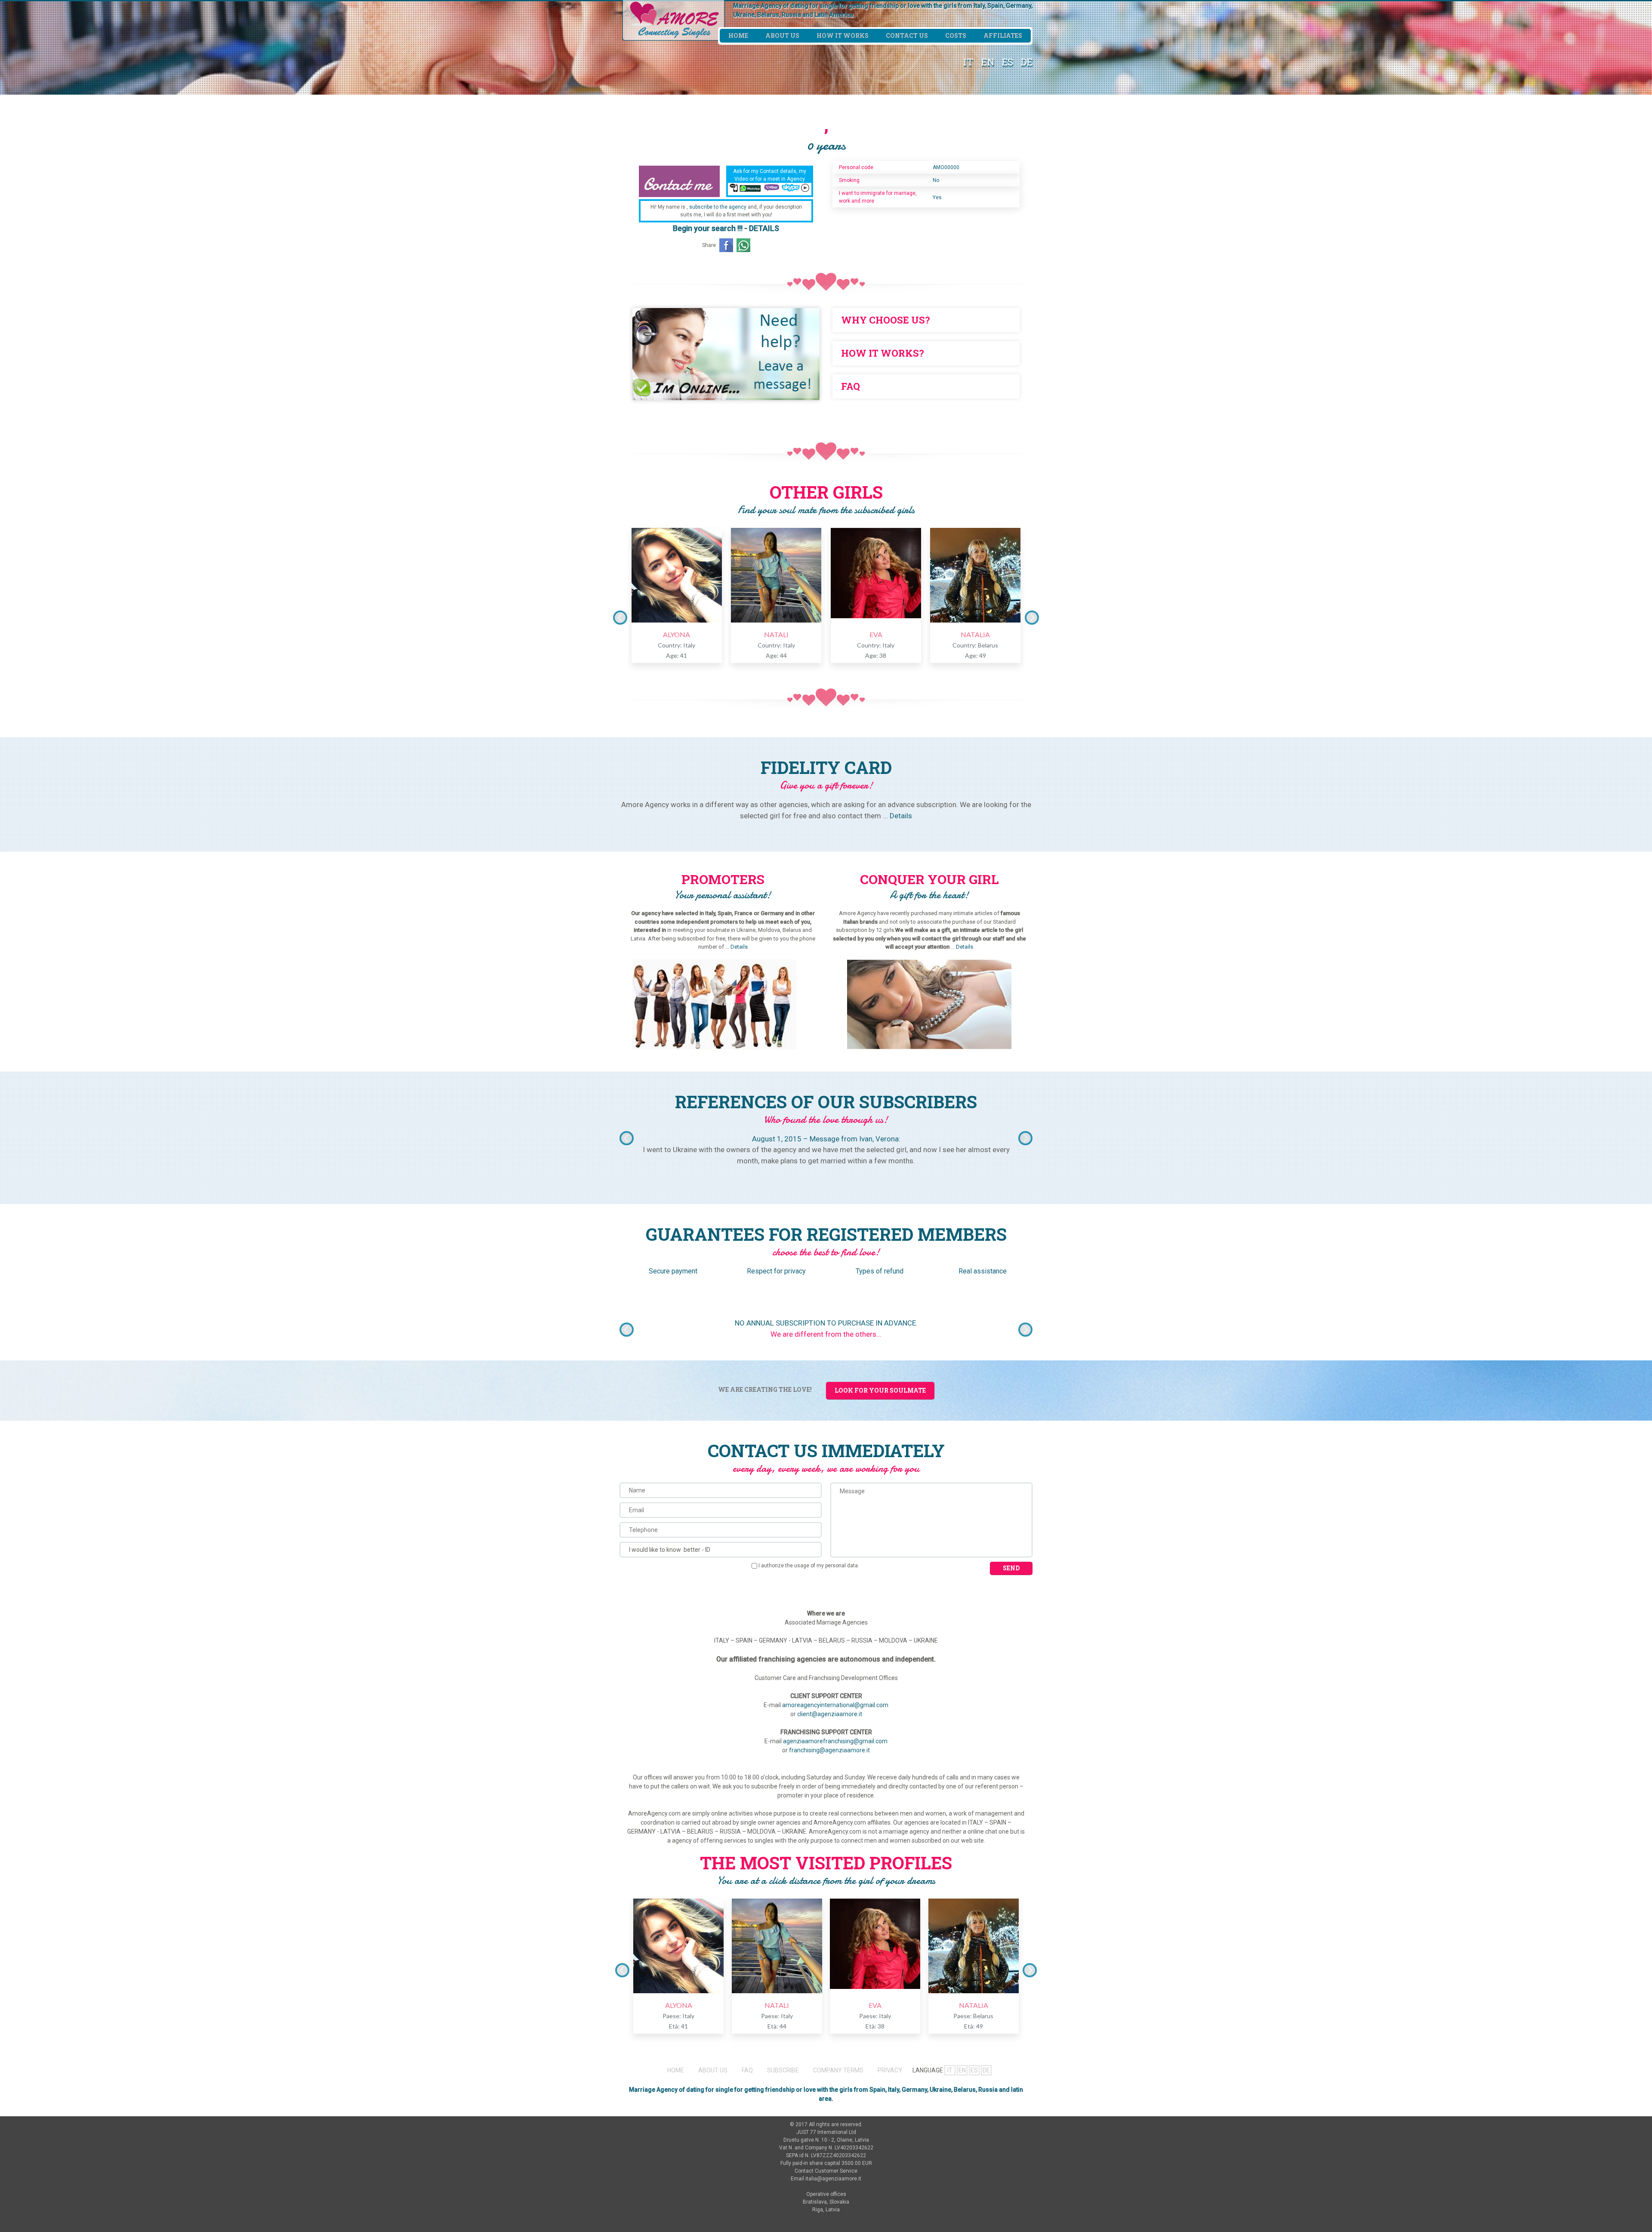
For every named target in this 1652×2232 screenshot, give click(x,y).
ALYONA (677, 634)
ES (1008, 62)
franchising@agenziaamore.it (829, 1750)
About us (782, 35)
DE (1027, 62)
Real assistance (983, 1271)
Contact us (907, 35)
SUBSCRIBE (783, 2070)
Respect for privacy (776, 1271)
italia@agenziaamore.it (833, 2179)
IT (968, 62)
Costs (956, 35)
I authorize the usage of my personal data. (809, 1566)
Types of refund (880, 1271)
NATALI (776, 634)
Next (1032, 618)
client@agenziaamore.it (830, 1714)
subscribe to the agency (718, 207)
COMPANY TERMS (838, 2070)
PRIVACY (890, 2070)
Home (738, 35)
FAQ (747, 2070)
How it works (843, 35)
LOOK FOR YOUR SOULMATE (880, 1390)
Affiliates (1003, 35)
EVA (876, 634)
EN (988, 62)
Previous (620, 618)
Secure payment (673, 1271)
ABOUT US (713, 2070)
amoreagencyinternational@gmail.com (835, 1705)
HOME (676, 2070)
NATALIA (975, 634)
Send (1011, 1568)
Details (901, 816)
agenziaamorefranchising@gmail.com (835, 1741)
